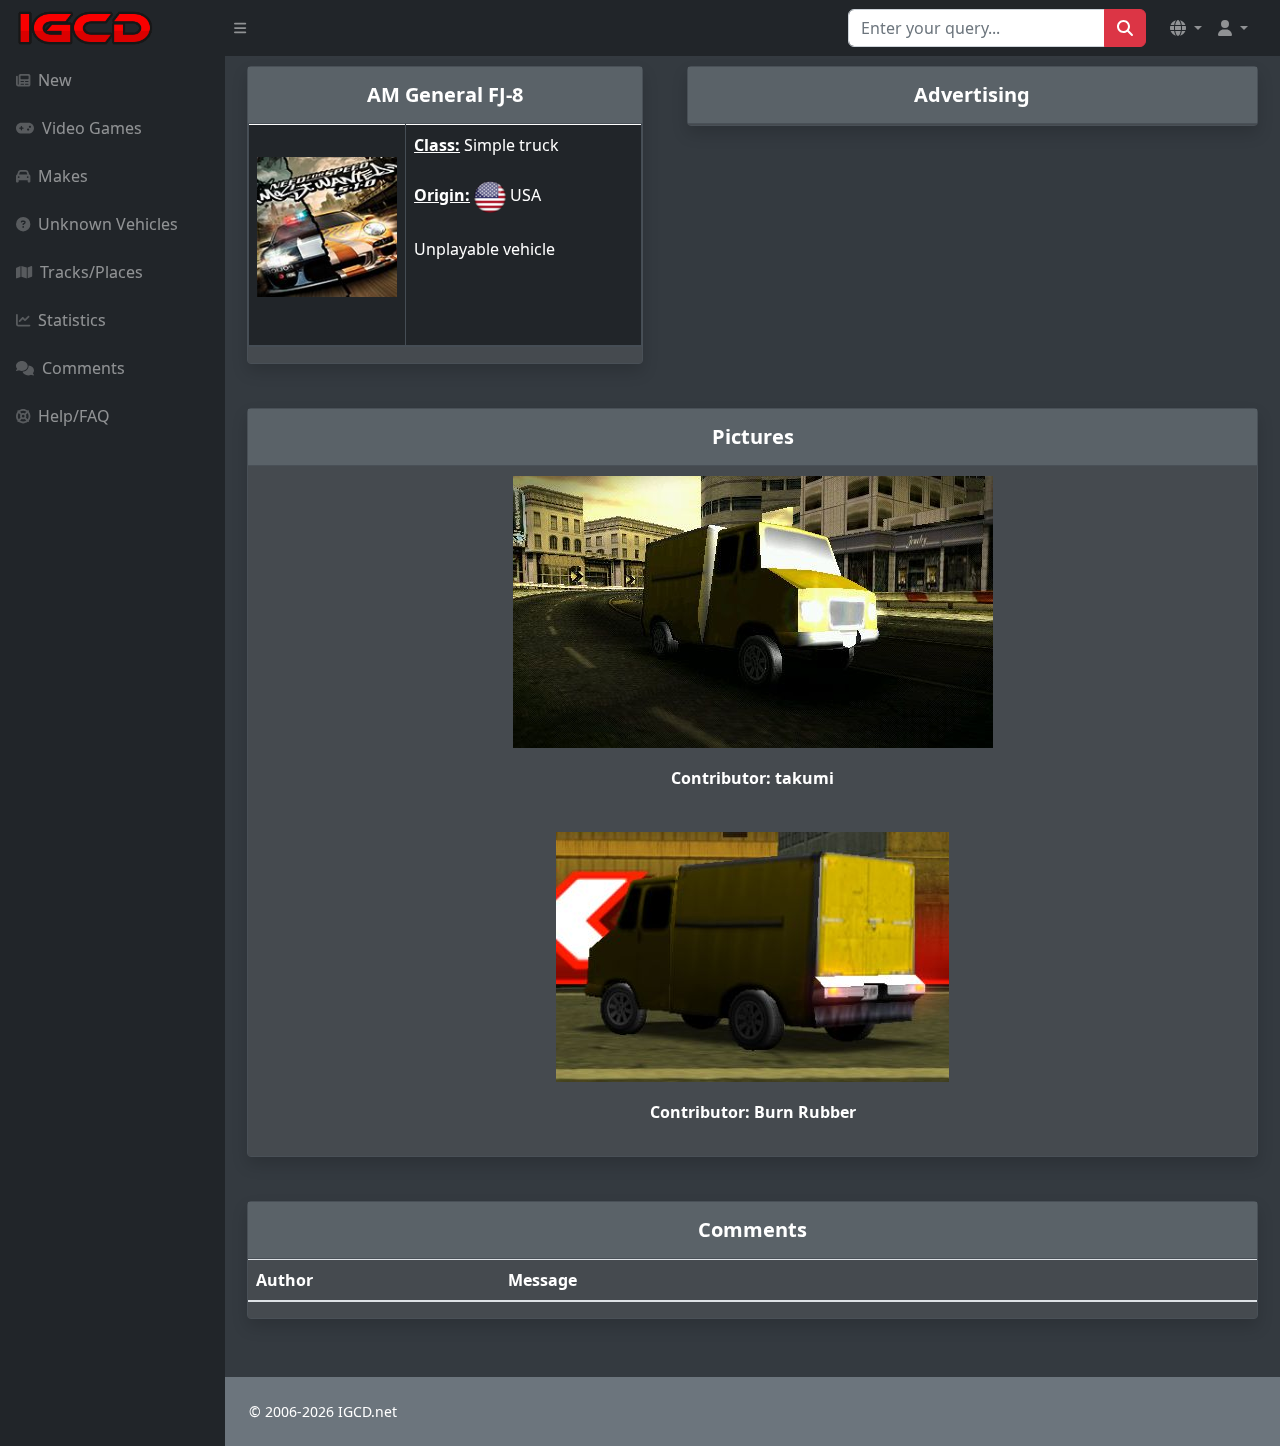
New (55, 80)
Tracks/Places (91, 272)
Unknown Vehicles (108, 224)
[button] (1186, 28)
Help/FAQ (74, 416)
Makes (63, 176)
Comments (83, 368)
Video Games (92, 128)
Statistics (72, 320)
